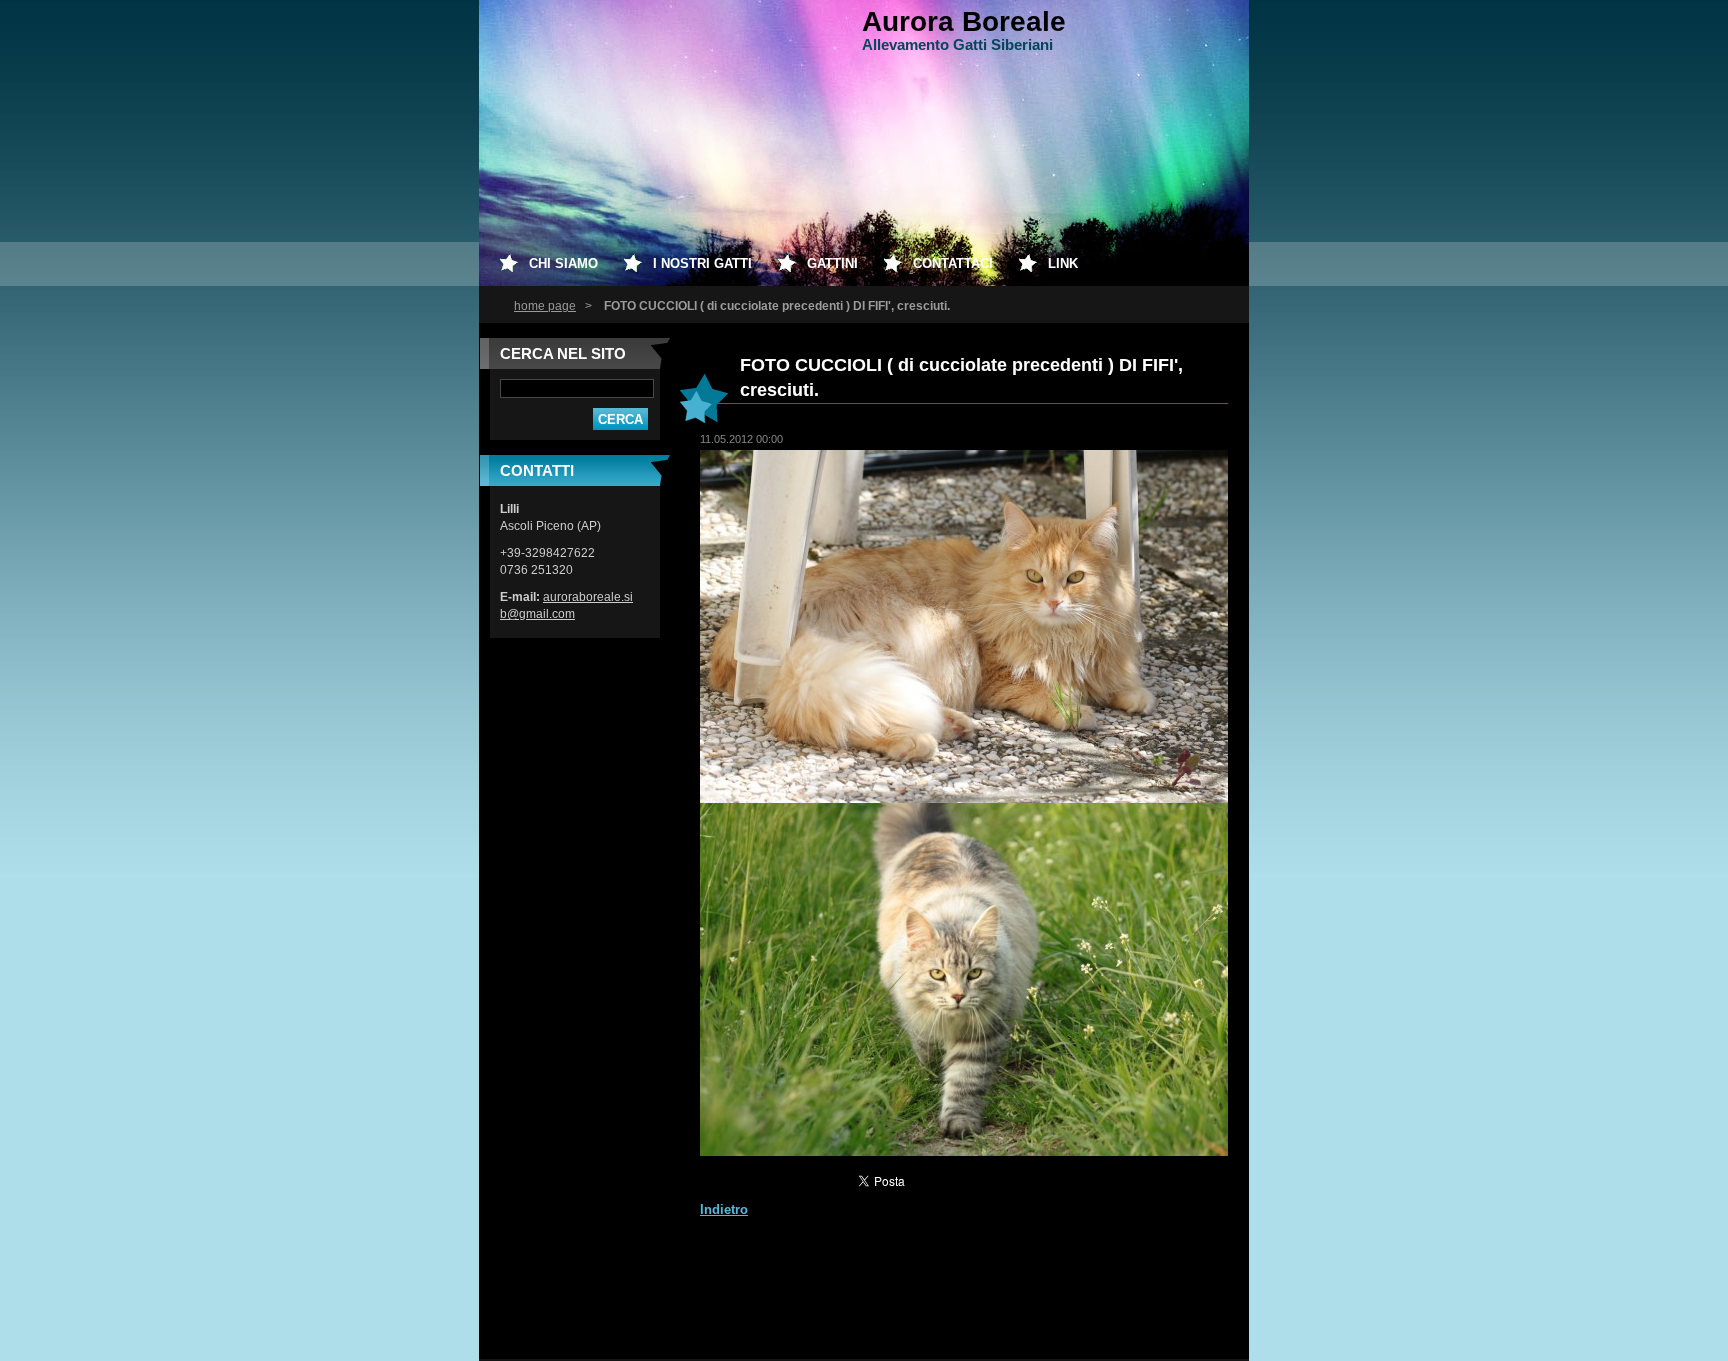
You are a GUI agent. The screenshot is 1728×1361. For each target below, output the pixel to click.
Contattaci (953, 263)
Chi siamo (563, 263)
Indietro (724, 1209)
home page (545, 306)
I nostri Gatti (702, 263)
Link (1063, 263)
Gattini (832, 263)
